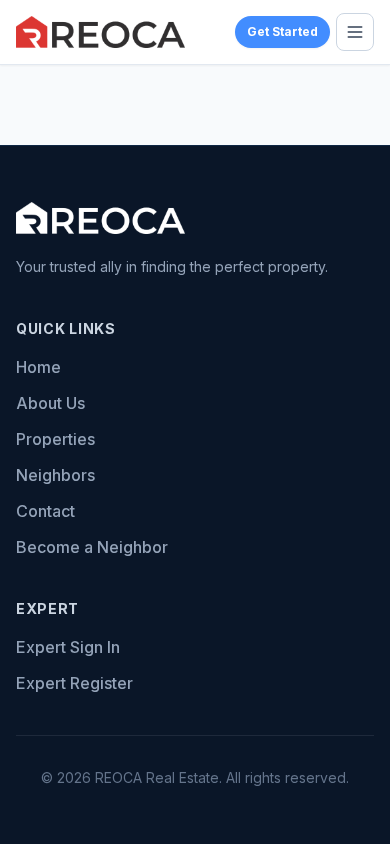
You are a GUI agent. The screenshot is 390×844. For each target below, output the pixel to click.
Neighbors (55, 475)
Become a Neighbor (92, 547)
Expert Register (74, 683)
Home (38, 367)
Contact (45, 511)
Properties (55, 439)
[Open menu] (355, 32)
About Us (50, 403)
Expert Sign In (68, 647)
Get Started (282, 31)
